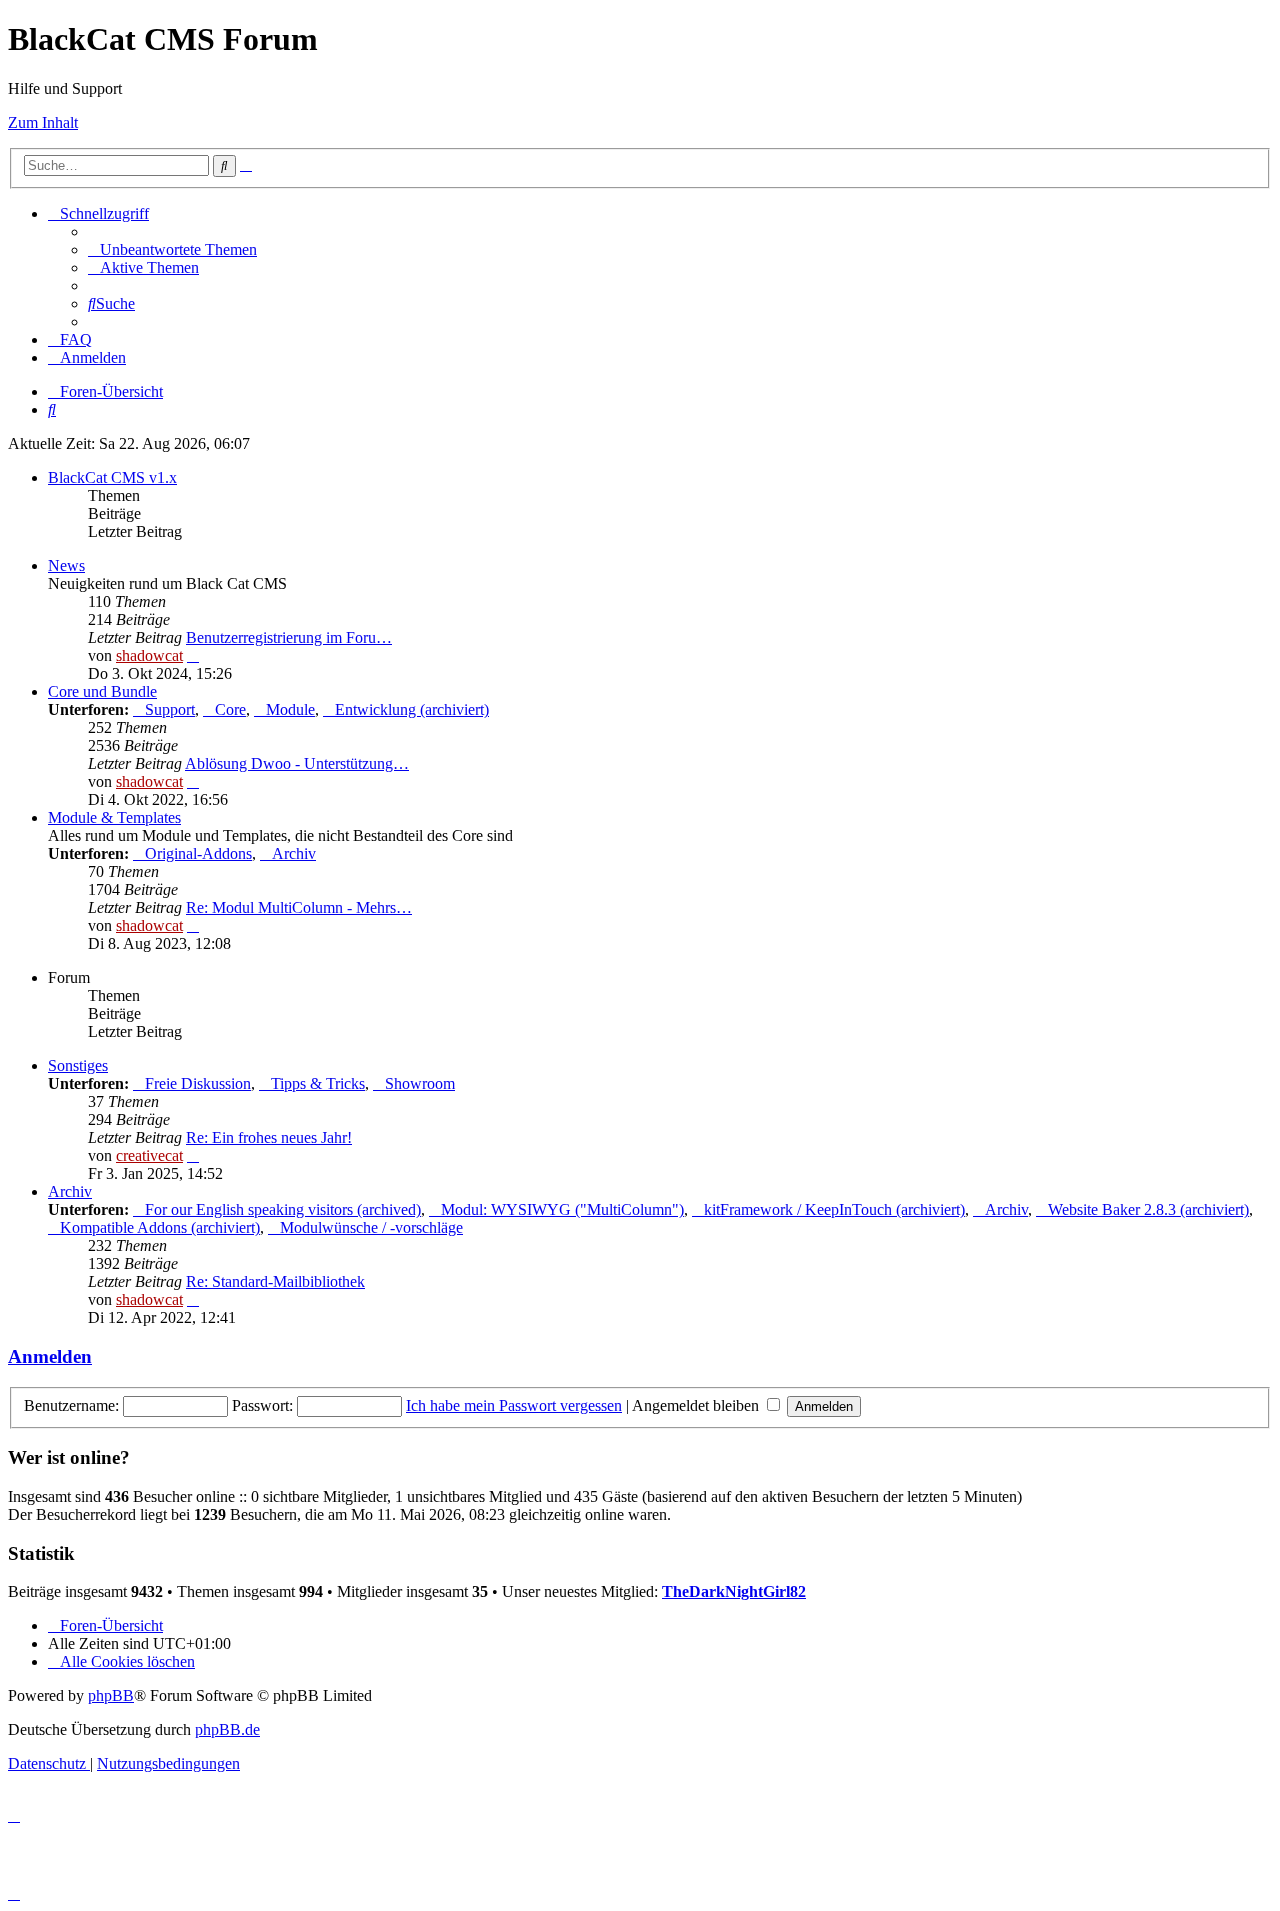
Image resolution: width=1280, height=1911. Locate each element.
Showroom (420, 1083)
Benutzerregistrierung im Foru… (289, 637)
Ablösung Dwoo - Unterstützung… (297, 763)
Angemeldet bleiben (697, 1405)
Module (290, 709)
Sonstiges (78, 1065)
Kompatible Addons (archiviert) (160, 1227)
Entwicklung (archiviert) (412, 709)
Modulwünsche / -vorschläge (371, 1227)
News (66, 565)
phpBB (111, 1695)
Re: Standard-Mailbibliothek (275, 1281)
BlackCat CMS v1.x (112, 477)
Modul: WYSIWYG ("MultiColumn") (562, 1209)
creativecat (149, 1155)
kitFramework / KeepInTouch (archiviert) (834, 1209)
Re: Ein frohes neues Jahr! (269, 1137)
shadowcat (149, 655)
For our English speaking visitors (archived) (283, 1209)
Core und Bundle (102, 691)
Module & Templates (114, 817)
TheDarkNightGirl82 (734, 1591)
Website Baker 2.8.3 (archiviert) (1148, 1209)
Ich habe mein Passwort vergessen (514, 1405)
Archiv (294, 853)
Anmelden (50, 1356)
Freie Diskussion (198, 1083)
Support (170, 709)
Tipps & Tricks (318, 1083)
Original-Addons (198, 853)
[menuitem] (172, 249)
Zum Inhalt (43, 122)
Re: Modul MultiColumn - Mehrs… (299, 907)
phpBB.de (227, 1729)
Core (230, 709)
